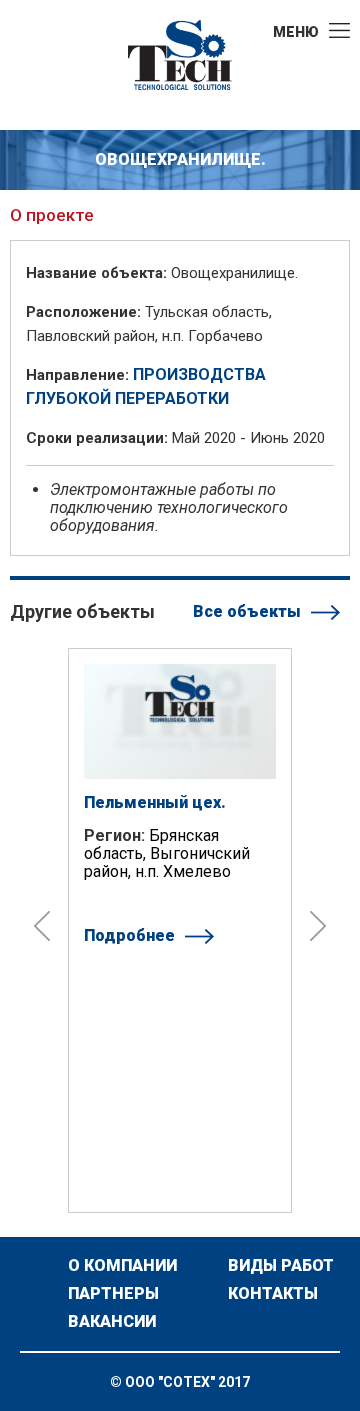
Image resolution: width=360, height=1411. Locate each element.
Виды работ (281, 1266)
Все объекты (247, 611)
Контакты (273, 1294)
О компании (122, 1266)
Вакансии (112, 1322)
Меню (296, 32)
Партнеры (113, 1294)
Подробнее (129, 935)
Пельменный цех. (155, 802)
